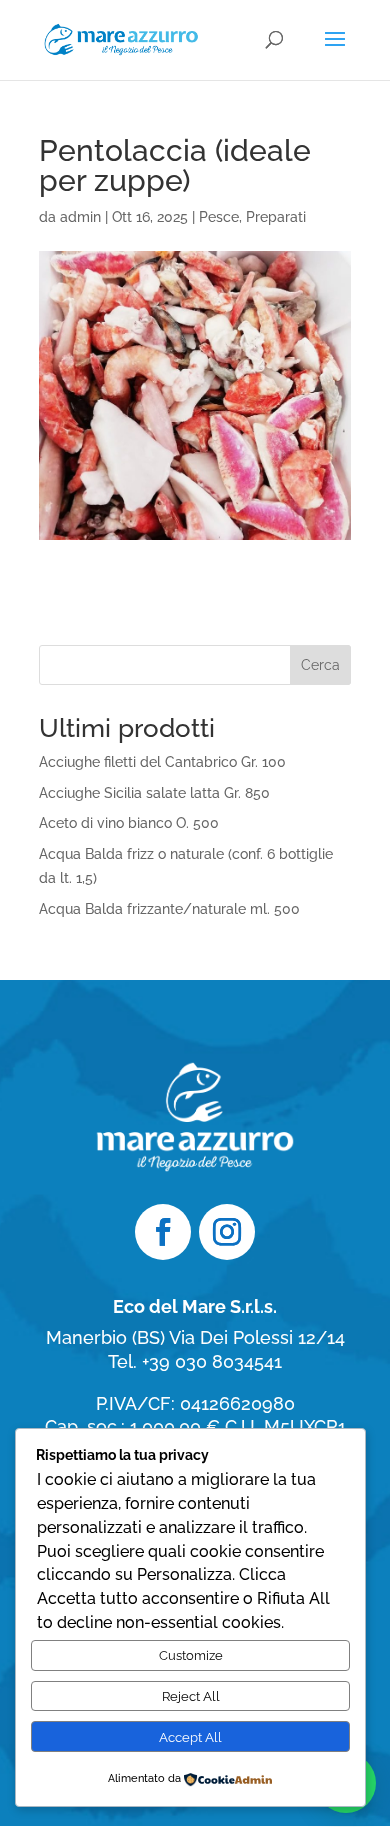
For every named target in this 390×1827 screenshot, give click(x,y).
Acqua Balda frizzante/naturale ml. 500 (169, 909)
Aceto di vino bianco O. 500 (129, 823)
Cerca (320, 665)
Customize (191, 1655)
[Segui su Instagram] (227, 1232)
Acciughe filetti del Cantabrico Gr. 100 (162, 762)
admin (80, 217)
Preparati (276, 217)
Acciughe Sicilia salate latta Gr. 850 (154, 793)
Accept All (190, 1737)
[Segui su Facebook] (163, 1232)
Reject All (191, 1696)
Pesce (219, 217)
